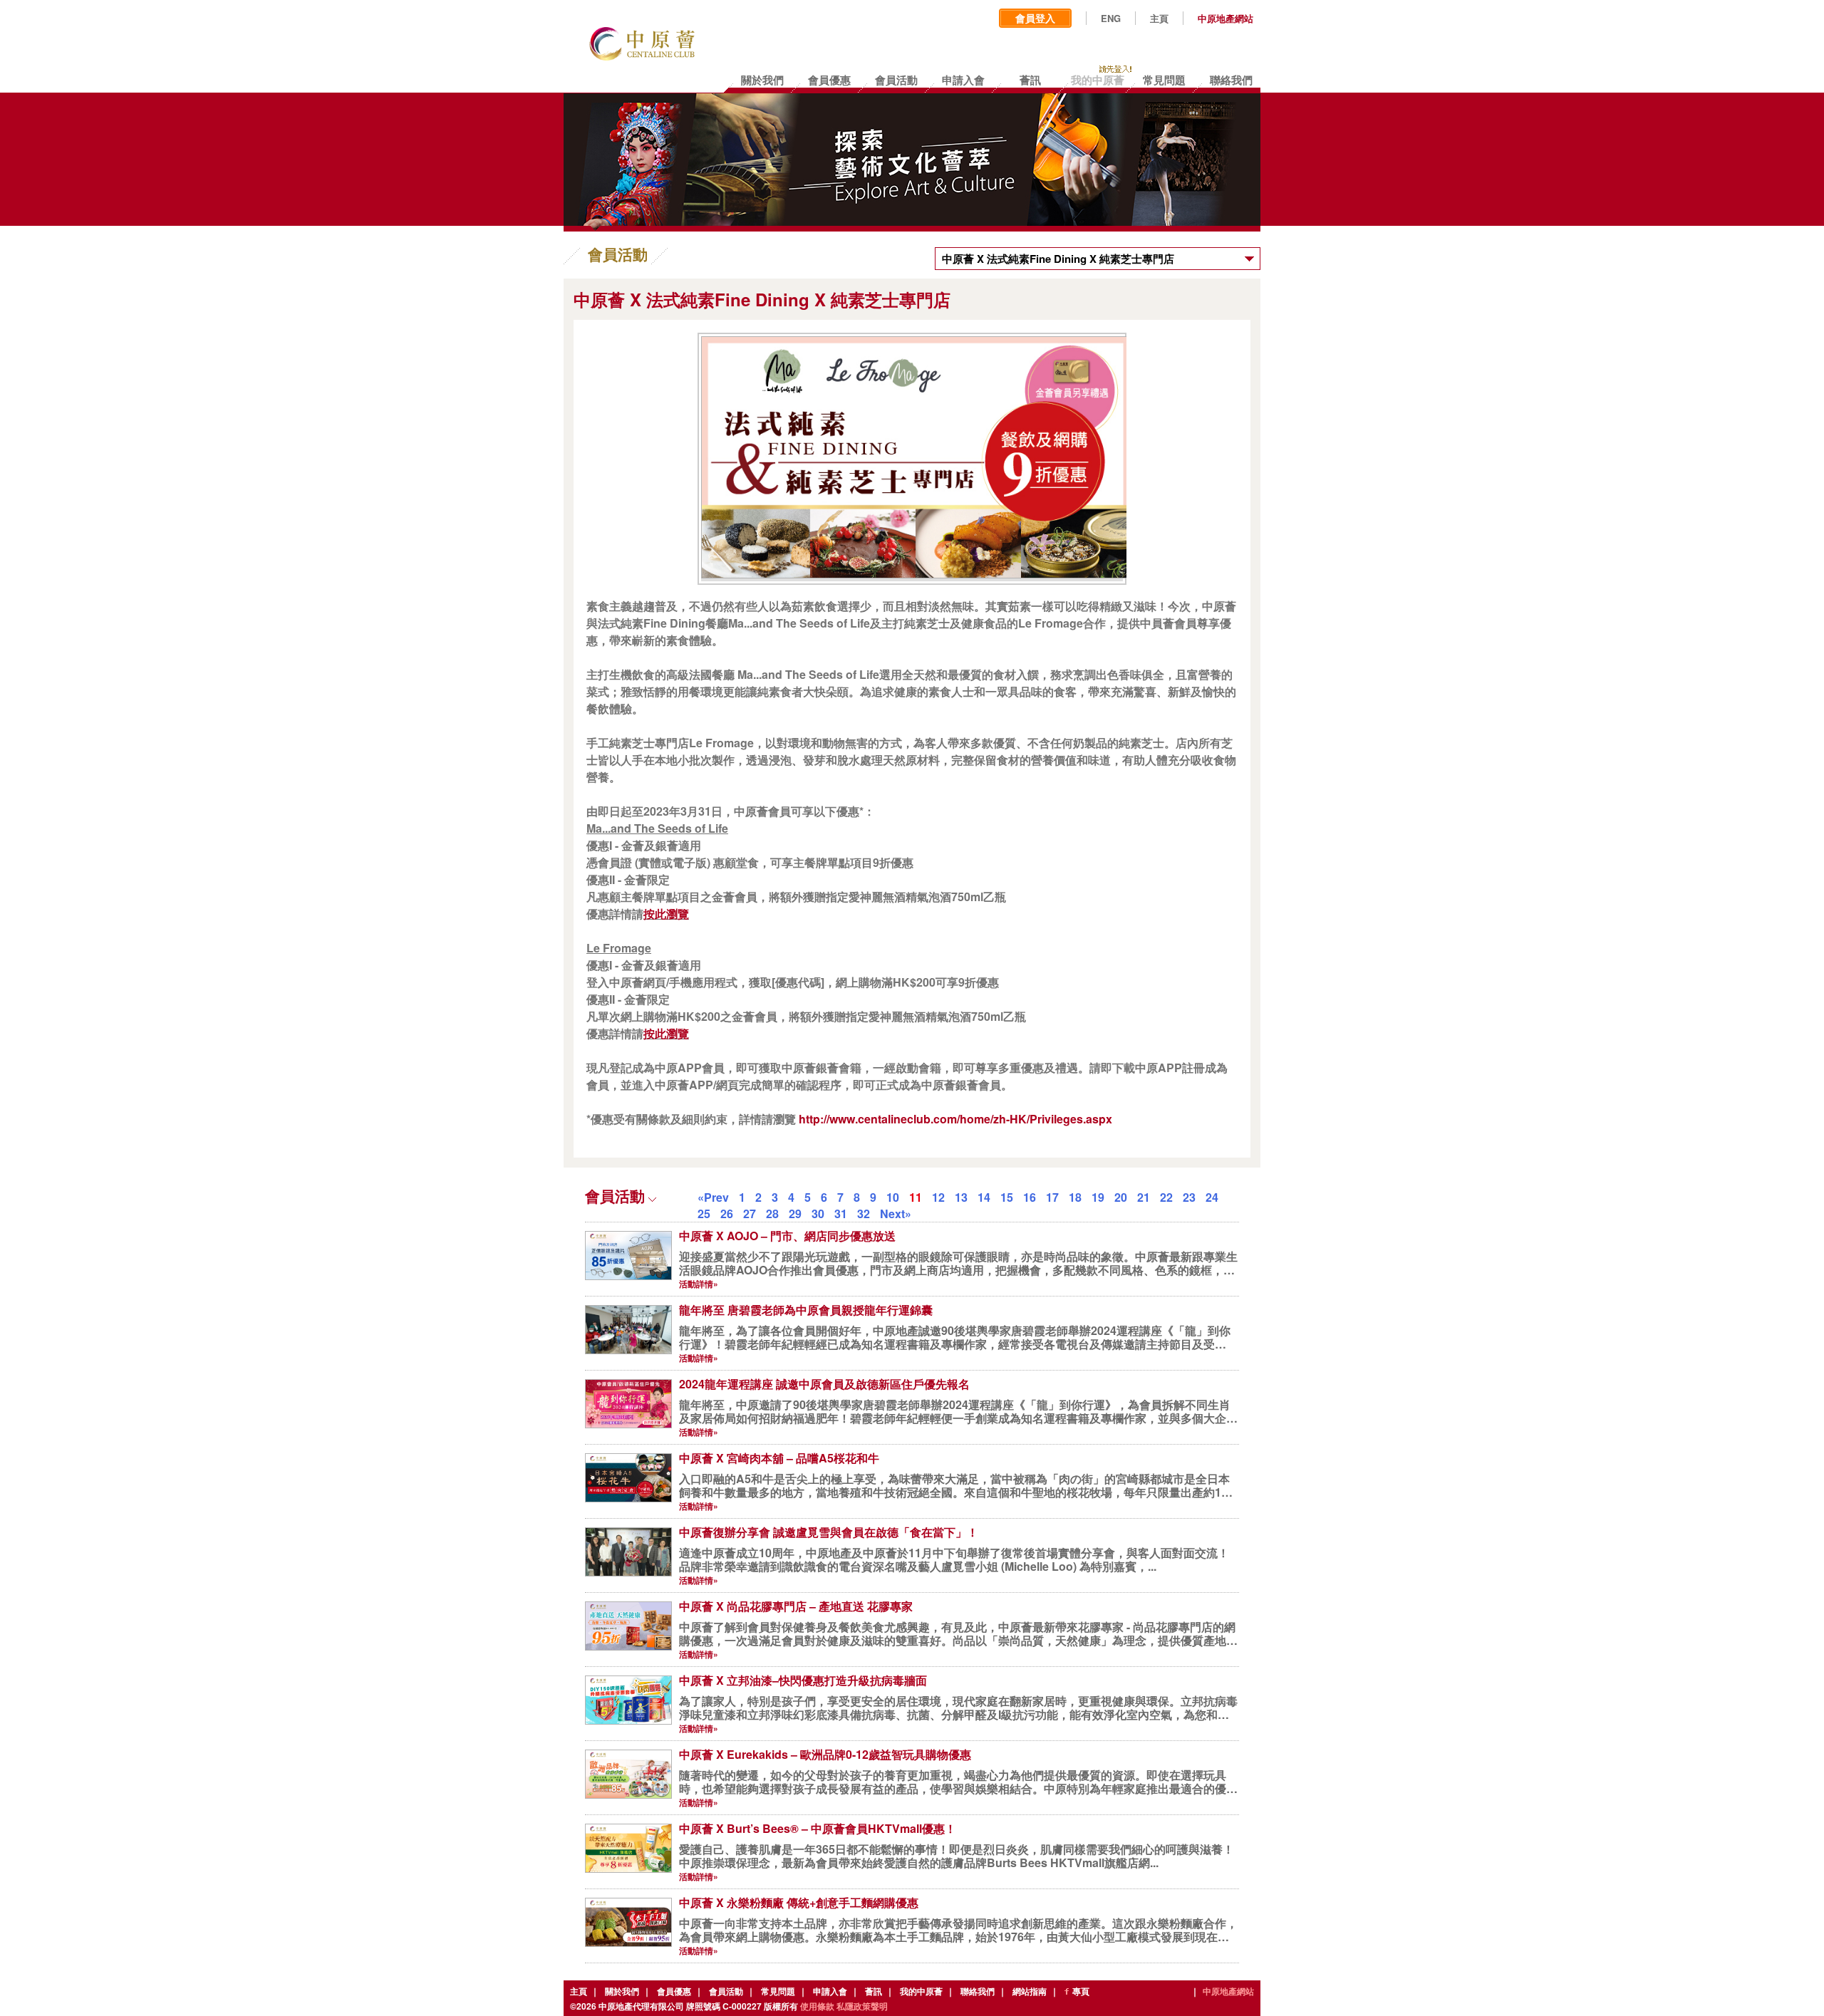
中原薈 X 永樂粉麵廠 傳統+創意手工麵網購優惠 (799, 1902)
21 (1144, 1197)
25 (704, 1214)
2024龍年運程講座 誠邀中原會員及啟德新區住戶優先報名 (824, 1384)
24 (1212, 1197)
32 (864, 1214)
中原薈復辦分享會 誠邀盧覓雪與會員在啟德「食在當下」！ (829, 1532)
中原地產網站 (1225, 19)
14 (984, 1197)
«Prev (713, 1197)
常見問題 (778, 1991)
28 (772, 1214)
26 (727, 1214)
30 (818, 1214)
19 (1098, 1197)
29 (795, 1214)
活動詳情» (699, 1284)
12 (938, 1197)
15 (1007, 1197)
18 (1075, 1197)
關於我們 (622, 1991)
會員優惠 (674, 1991)
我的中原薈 (921, 1991)
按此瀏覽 (666, 914)
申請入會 (830, 1991)
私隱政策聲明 (862, 2006)
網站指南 (1030, 1991)
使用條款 (817, 2006)
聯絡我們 (978, 1991)
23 (1189, 1197)
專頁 (1081, 1991)
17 (1052, 1197)
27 (750, 1214)
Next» (896, 1214)
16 (1030, 1197)
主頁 (1159, 19)
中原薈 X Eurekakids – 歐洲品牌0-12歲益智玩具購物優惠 (825, 1754)
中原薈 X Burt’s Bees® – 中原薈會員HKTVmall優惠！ (818, 1828)
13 (961, 1197)
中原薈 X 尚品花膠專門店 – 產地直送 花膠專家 (796, 1606)
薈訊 (874, 1991)
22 (1166, 1197)
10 (893, 1197)
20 (1121, 1197)
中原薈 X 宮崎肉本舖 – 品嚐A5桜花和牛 (779, 1458)
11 (916, 1197)
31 (841, 1214)
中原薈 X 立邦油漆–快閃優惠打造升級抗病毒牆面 (803, 1680)
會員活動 (726, 1991)
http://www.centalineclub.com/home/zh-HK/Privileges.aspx (955, 1119)
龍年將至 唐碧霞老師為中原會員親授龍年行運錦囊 (806, 1310)
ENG (1111, 19)
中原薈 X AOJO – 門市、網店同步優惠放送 (787, 1236)
